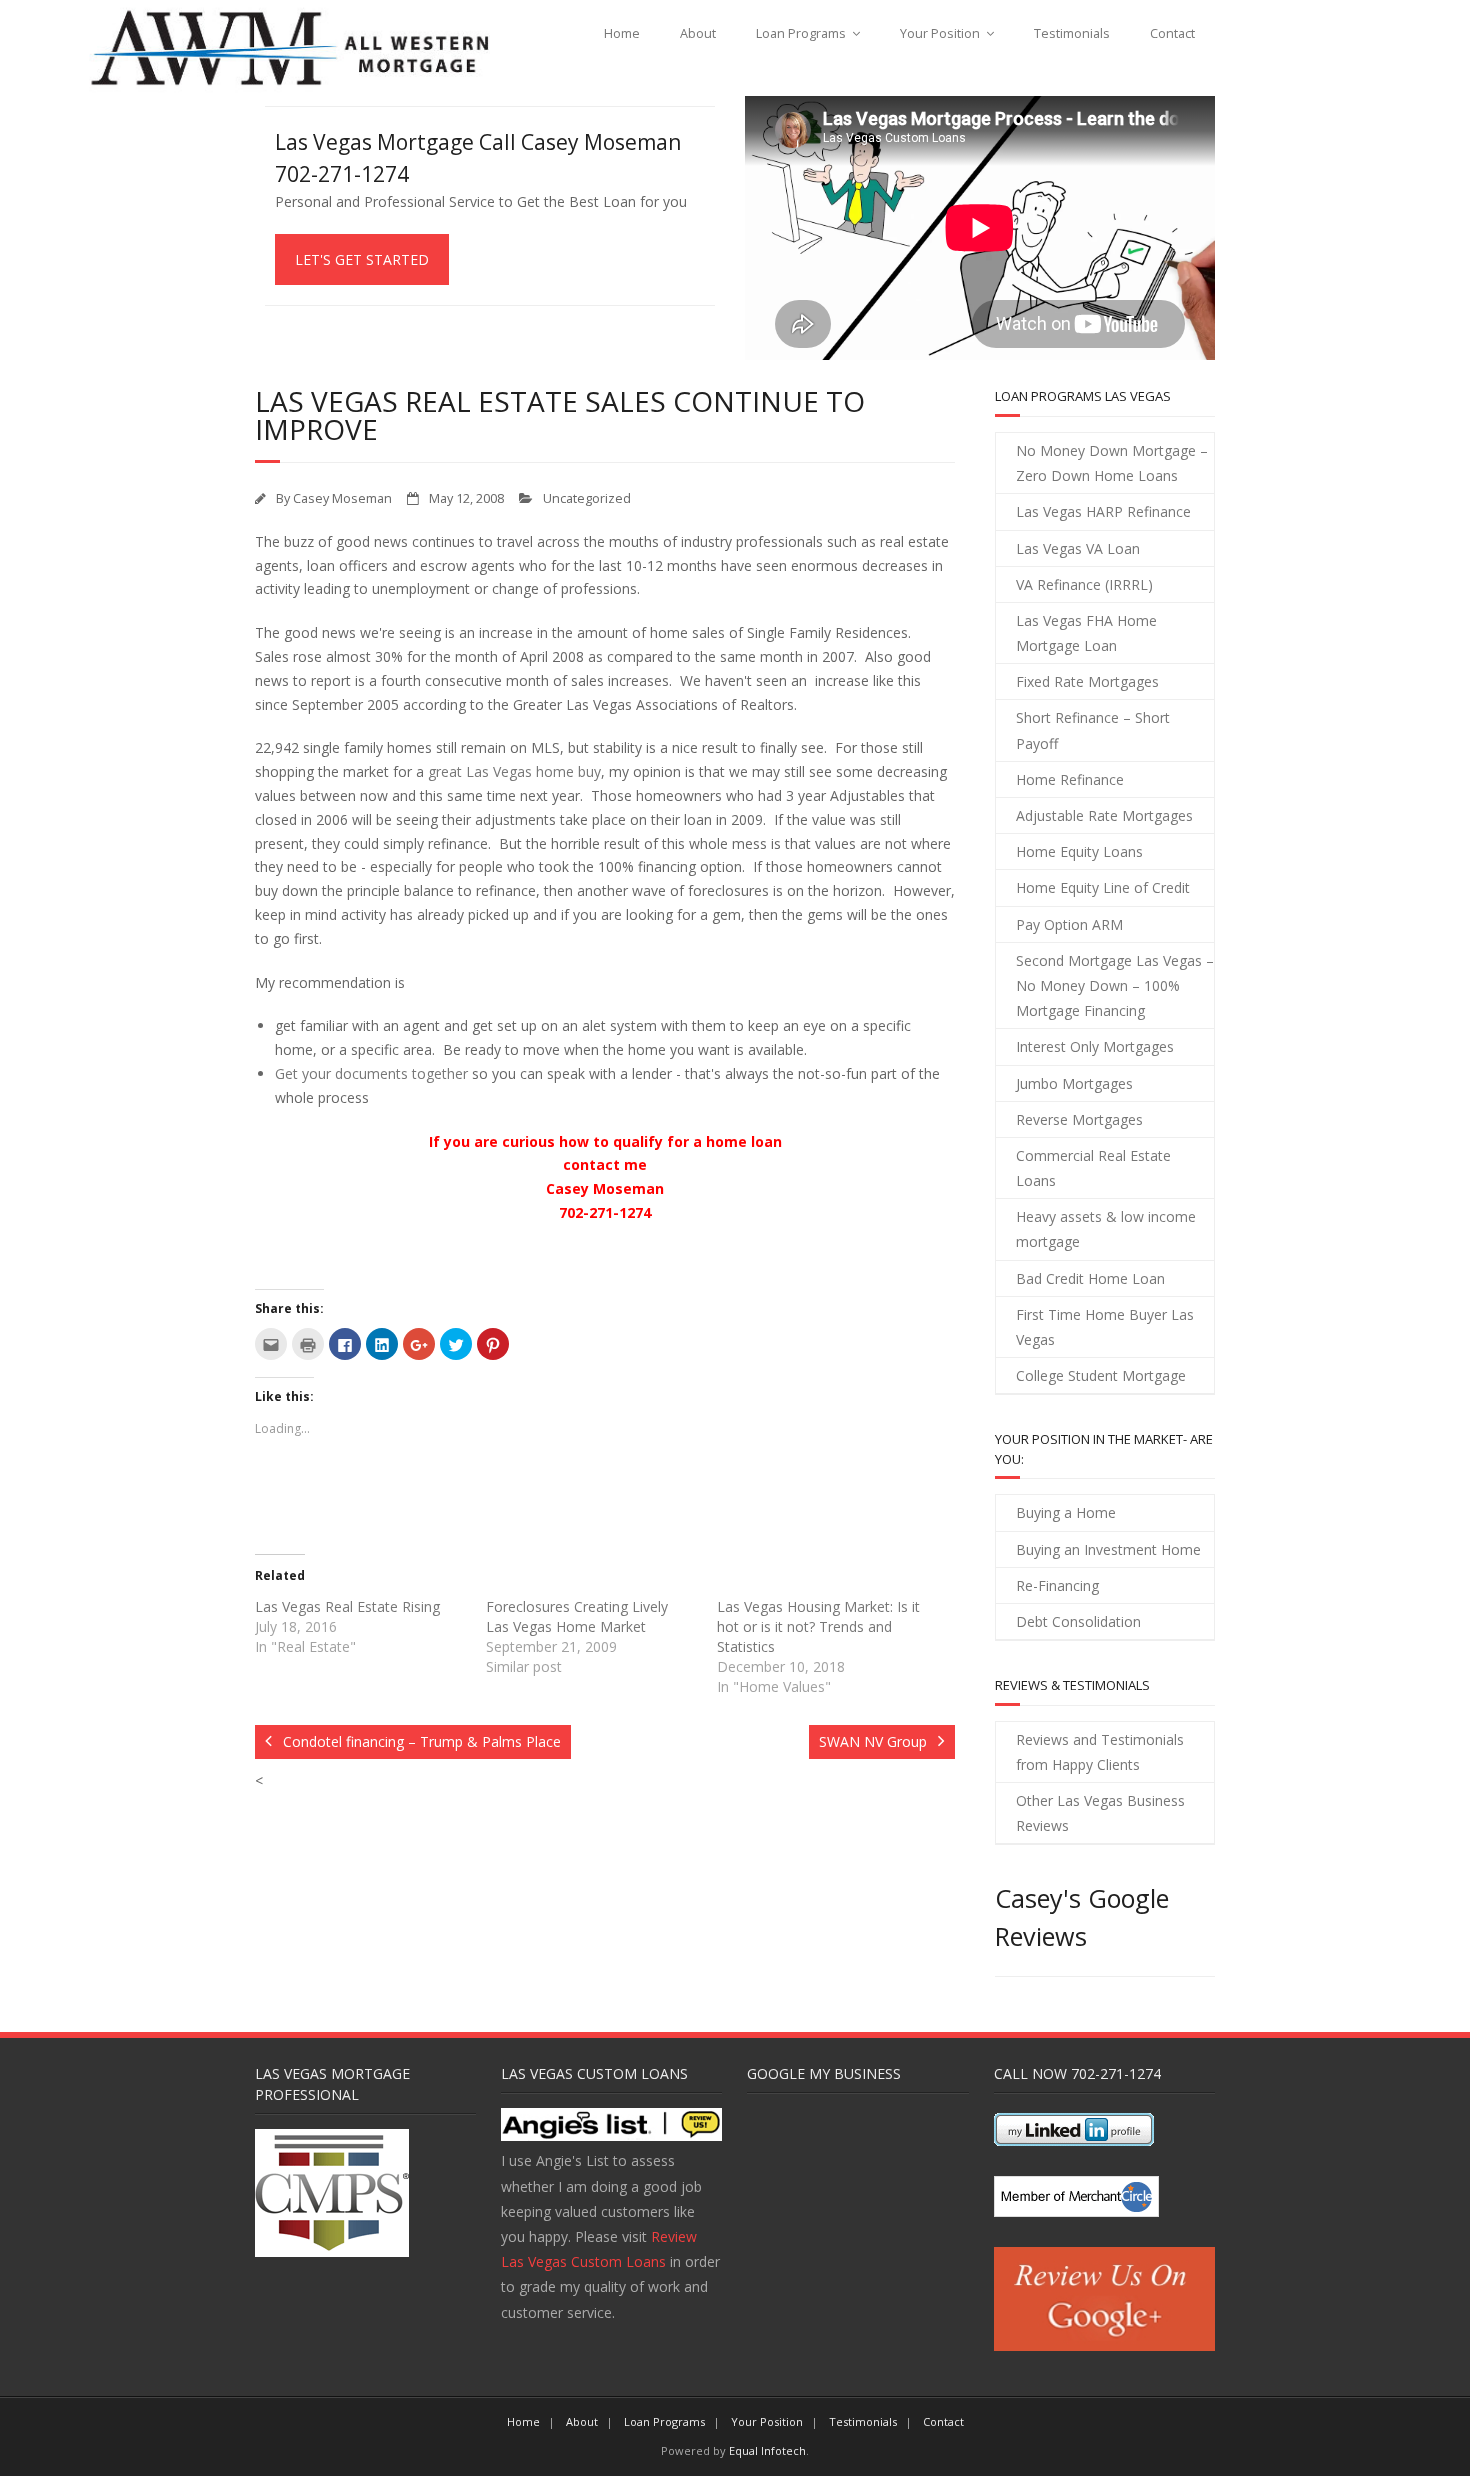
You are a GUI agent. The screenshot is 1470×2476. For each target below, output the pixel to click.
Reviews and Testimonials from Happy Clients (1100, 1752)
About (698, 33)
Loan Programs (801, 33)
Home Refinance (1070, 779)
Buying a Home (1066, 1512)
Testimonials (1072, 33)
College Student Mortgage (1101, 1375)
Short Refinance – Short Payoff (1093, 730)
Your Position (940, 33)
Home (622, 33)
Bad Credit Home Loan (1090, 1278)
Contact (1172, 33)
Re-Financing (1057, 1585)
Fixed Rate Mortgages (1087, 681)
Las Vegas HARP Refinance (1103, 511)
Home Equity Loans (1079, 851)
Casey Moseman (342, 498)
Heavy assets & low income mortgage (1106, 1229)
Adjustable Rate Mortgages (1104, 815)
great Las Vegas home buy (514, 771)
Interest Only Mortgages (1095, 1046)
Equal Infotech (767, 2450)
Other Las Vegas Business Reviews (1100, 1813)
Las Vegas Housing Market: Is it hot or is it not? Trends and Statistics (818, 1626)
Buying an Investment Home (1108, 1549)
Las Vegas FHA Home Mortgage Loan (1086, 633)
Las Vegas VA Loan (1078, 548)
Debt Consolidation (1078, 1621)
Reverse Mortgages (1079, 1119)
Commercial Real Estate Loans (1093, 1168)
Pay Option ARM (1069, 924)
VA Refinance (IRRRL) (1084, 584)
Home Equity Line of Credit (1103, 887)
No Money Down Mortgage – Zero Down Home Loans (1112, 463)
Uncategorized (587, 498)
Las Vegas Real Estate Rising (347, 1606)
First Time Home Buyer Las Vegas (1105, 1327)
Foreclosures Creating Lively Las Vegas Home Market (577, 1616)
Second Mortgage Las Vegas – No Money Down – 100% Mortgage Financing (1115, 985)
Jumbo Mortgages (1074, 1083)
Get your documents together (371, 1073)
